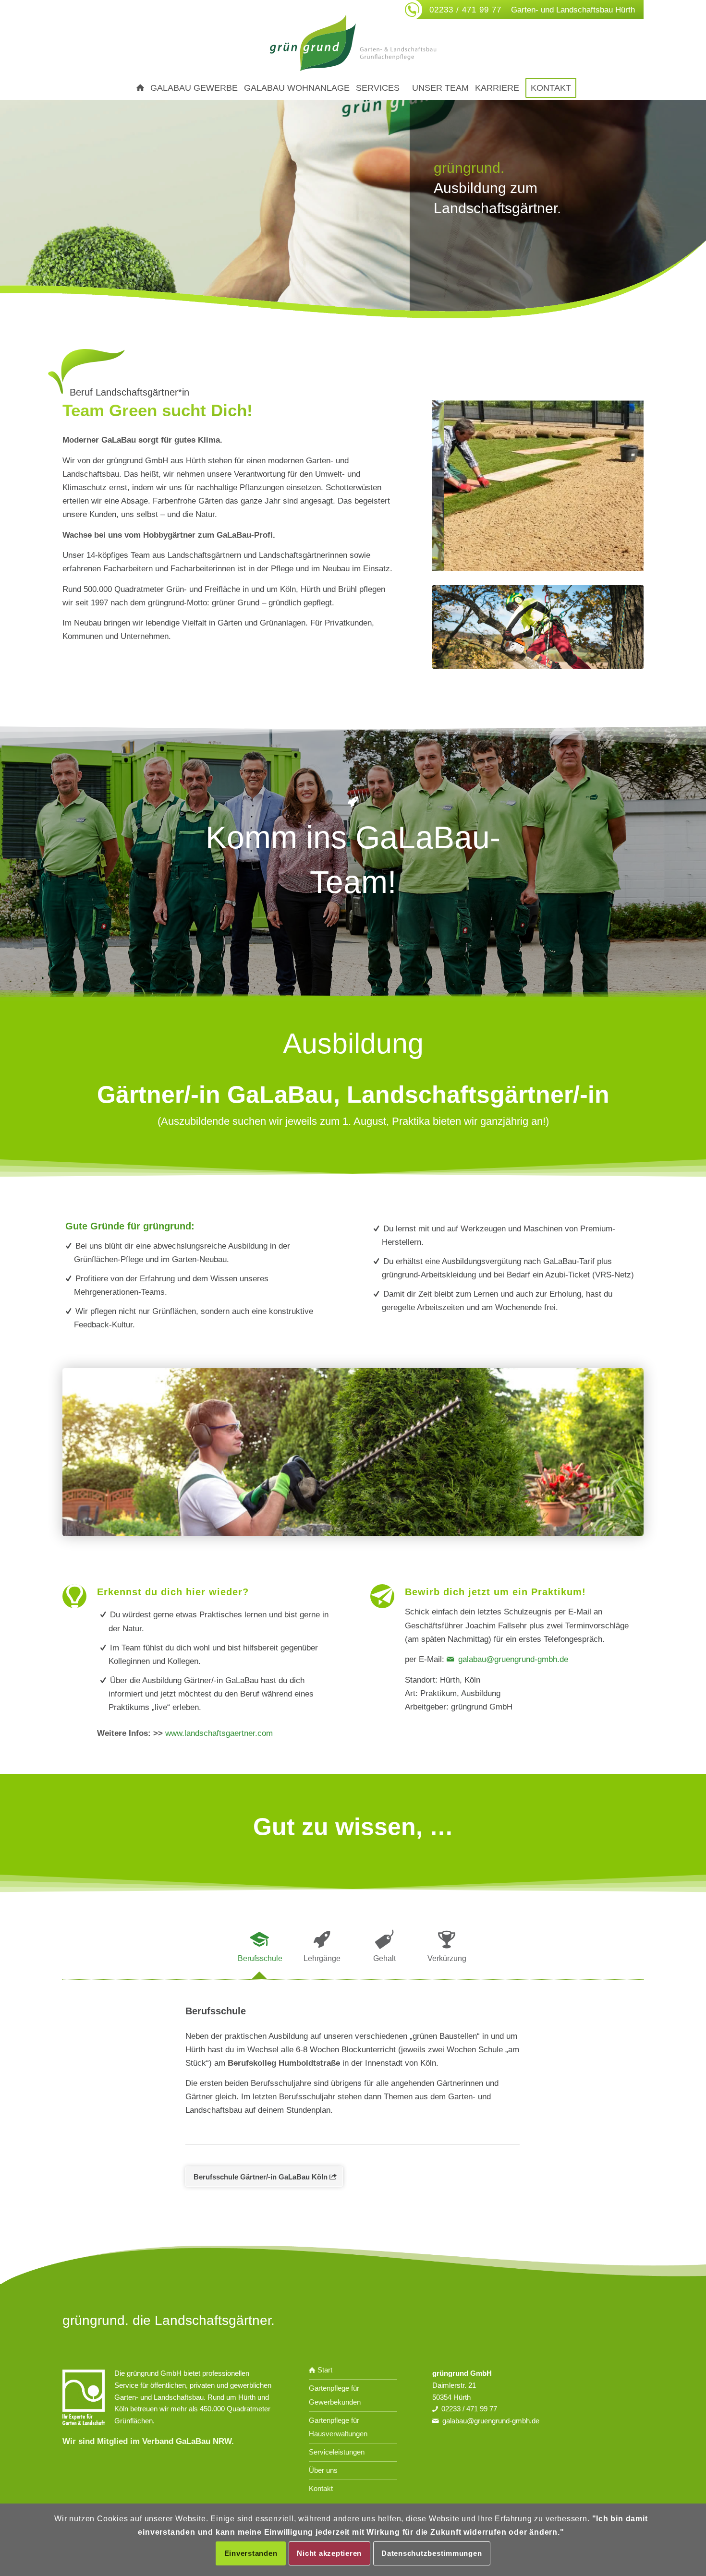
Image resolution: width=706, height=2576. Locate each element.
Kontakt (321, 2488)
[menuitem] (137, 88)
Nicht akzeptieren (329, 2553)
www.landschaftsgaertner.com (219, 1733)
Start (324, 2370)
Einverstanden (251, 2553)
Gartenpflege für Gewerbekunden (335, 2395)
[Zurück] (454, 486)
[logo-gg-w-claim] (353, 43)
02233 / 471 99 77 (465, 10)
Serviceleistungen (337, 2452)
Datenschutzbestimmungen (432, 2553)
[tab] (259, 1950)
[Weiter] (622, 486)
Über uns (323, 2470)
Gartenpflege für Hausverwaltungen (338, 2427)
